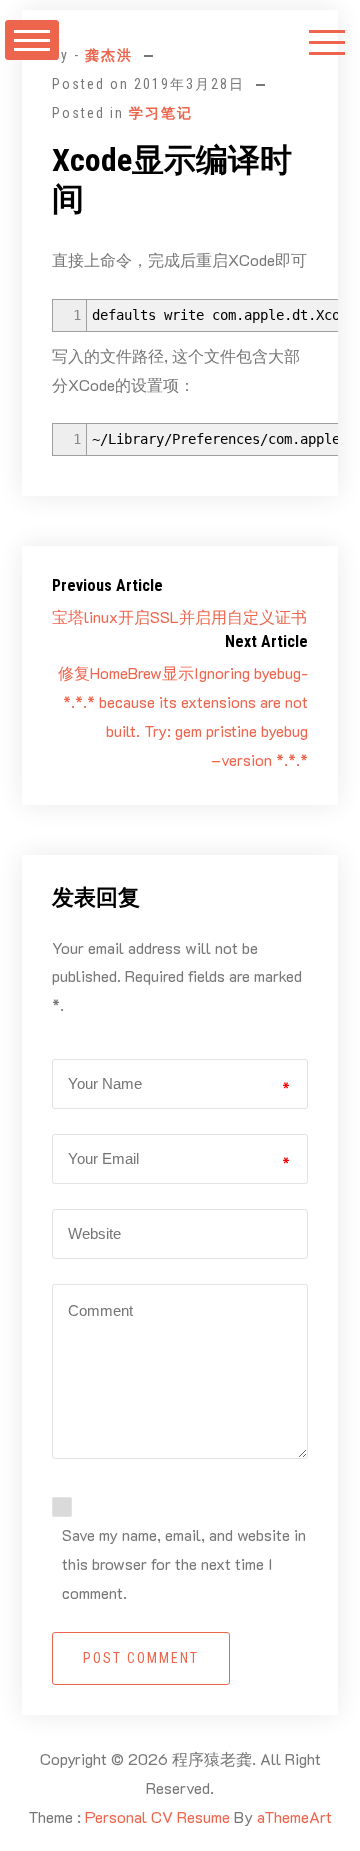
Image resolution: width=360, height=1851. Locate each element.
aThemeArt (294, 1816)
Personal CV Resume (157, 1816)
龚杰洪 (109, 55)
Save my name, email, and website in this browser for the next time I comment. (184, 1563)
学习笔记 (161, 113)
